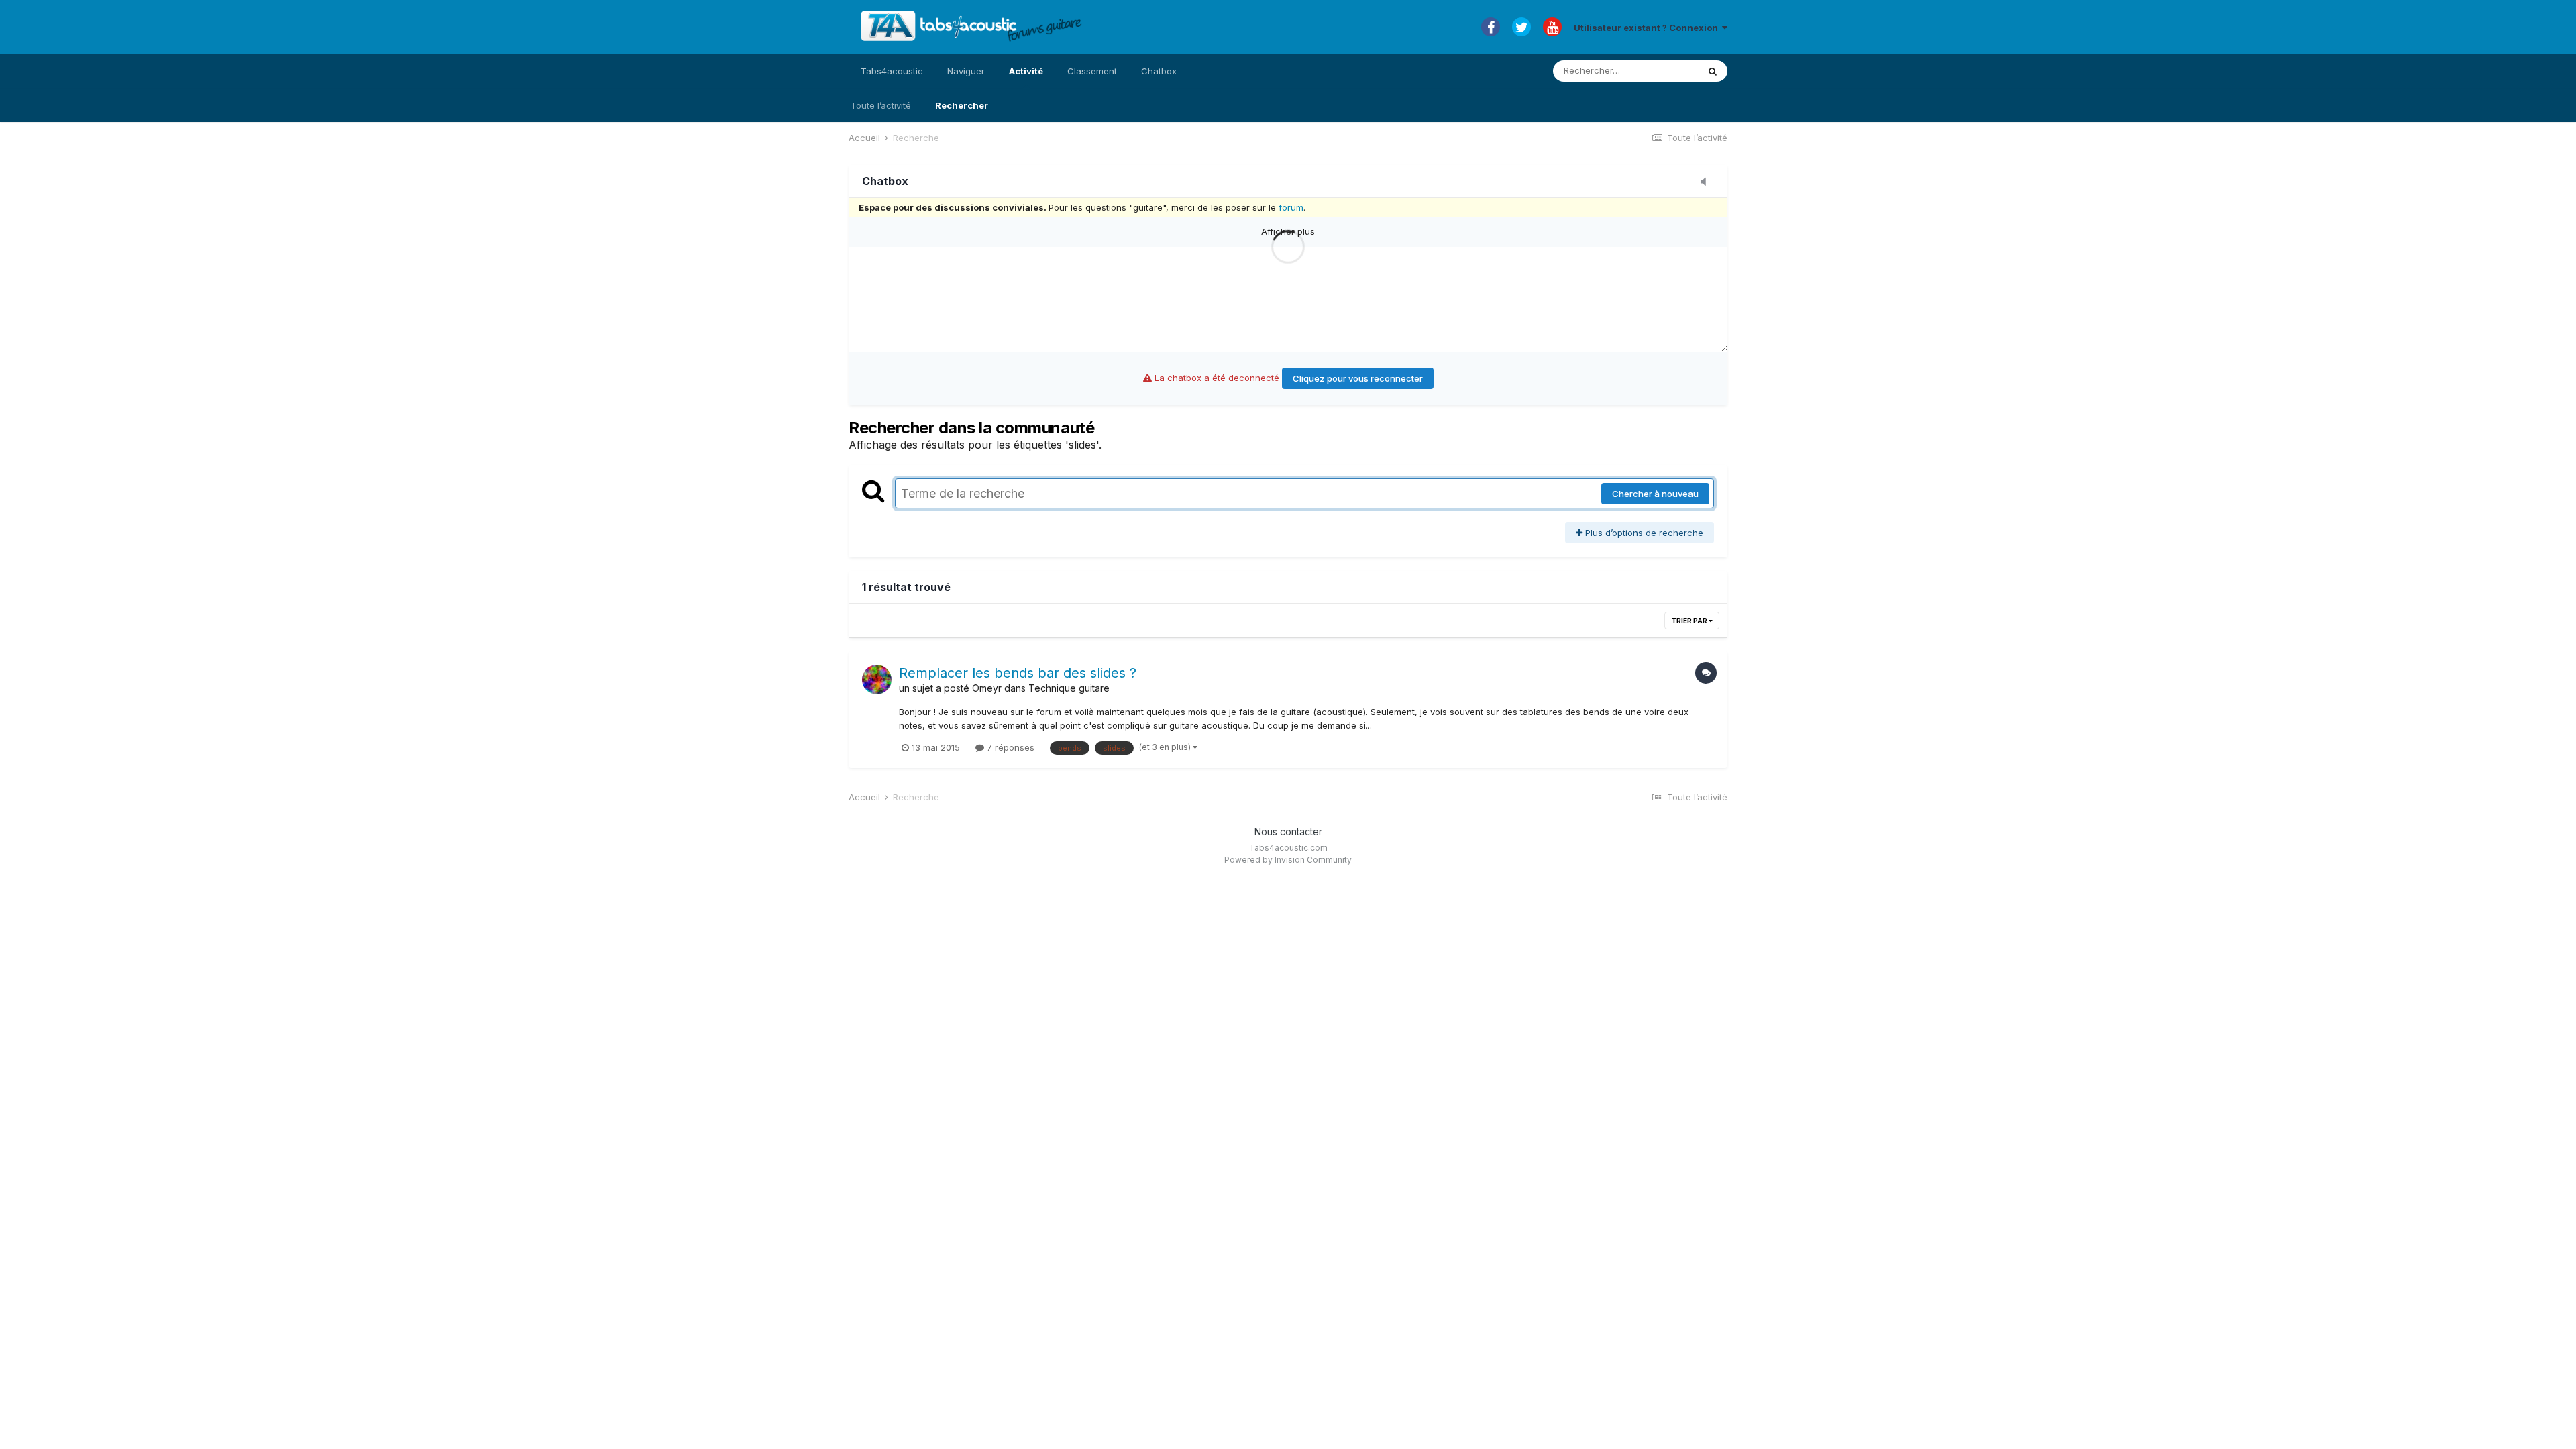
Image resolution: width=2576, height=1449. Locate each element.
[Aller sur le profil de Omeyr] (877, 680)
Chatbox (1159, 71)
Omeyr (987, 688)
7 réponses (1009, 747)
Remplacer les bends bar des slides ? (1018, 673)
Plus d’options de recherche (1643, 533)
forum (1291, 207)
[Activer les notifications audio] (1707, 182)
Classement (1092, 71)
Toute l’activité (881, 105)
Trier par (1690, 621)
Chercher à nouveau (1655, 494)
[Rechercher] (1713, 71)
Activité (1026, 71)
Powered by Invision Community (1288, 860)
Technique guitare (1069, 688)
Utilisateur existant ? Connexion (1648, 28)
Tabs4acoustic (892, 71)
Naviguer (966, 71)
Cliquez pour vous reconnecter (1358, 378)
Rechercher (962, 105)
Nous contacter (1288, 831)
